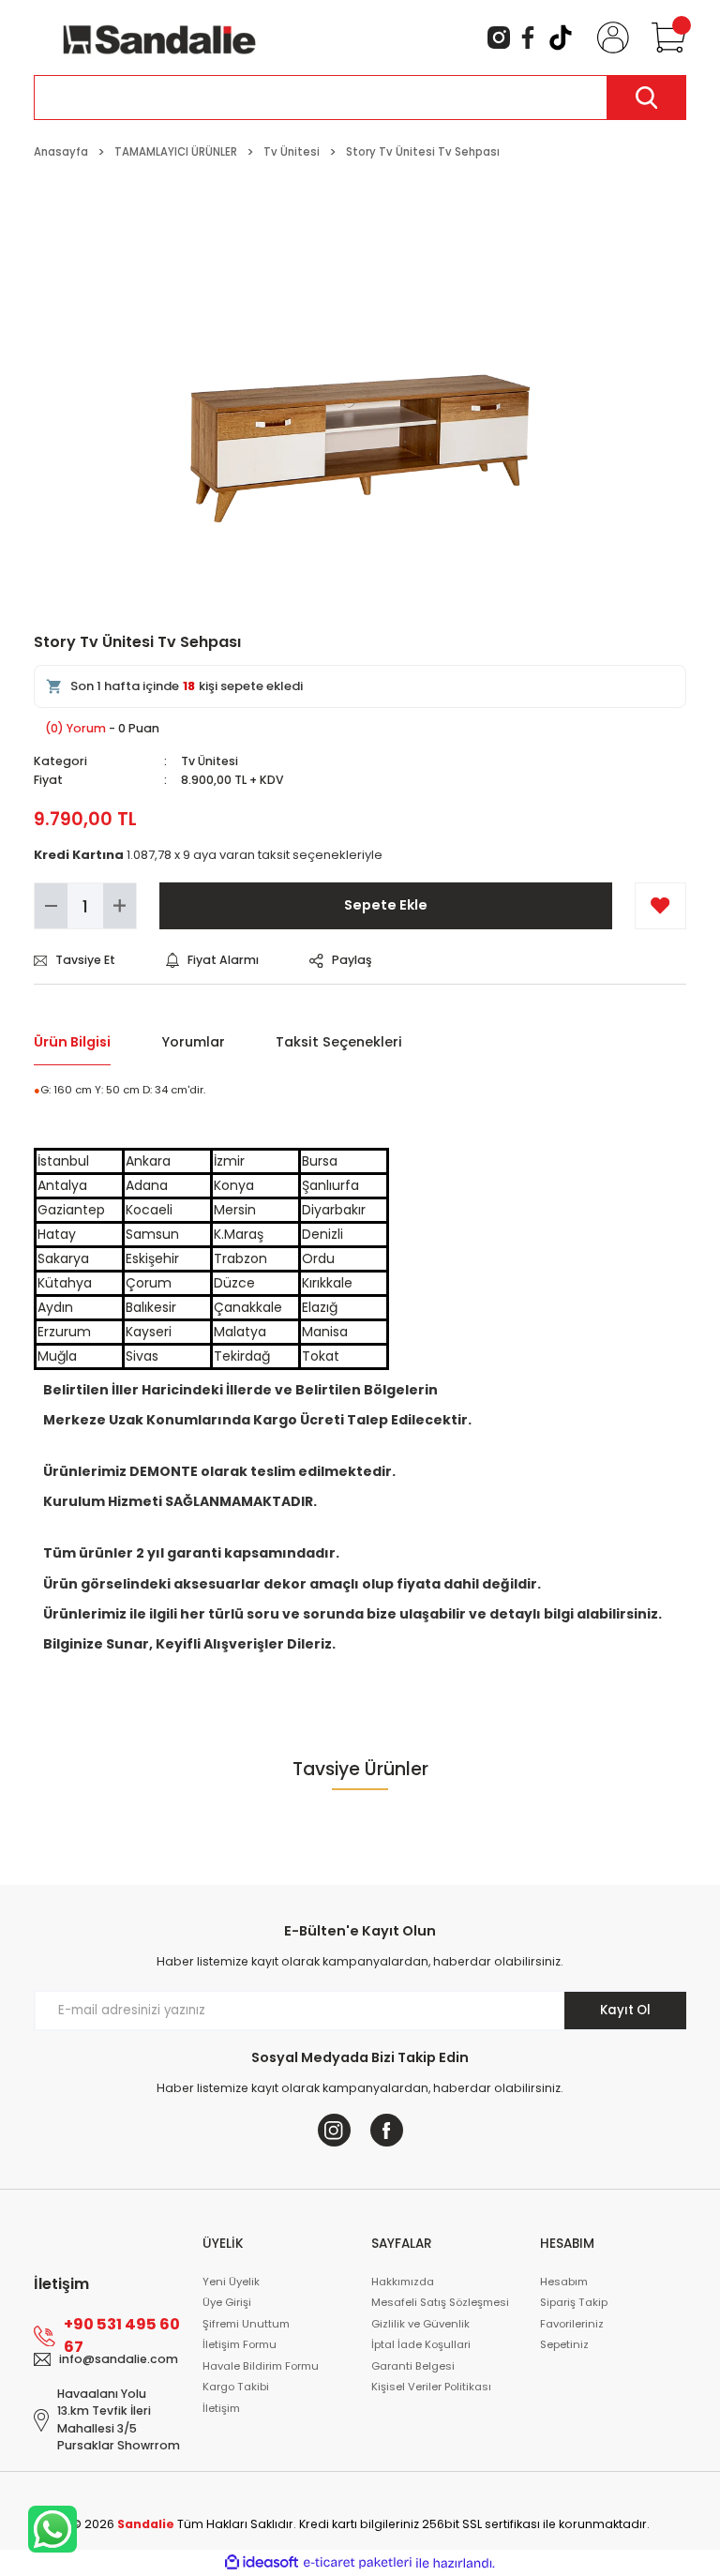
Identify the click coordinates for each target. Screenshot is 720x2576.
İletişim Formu (240, 2344)
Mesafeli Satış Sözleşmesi (440, 2302)
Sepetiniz (564, 2344)
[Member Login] (609, 38)
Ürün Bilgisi (72, 1042)
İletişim (221, 2408)
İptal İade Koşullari (421, 2344)
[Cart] (665, 38)
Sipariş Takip (574, 2302)
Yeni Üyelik (231, 2282)
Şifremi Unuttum (246, 2324)
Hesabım (564, 2282)
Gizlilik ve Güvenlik (420, 2324)
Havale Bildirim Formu (261, 2366)
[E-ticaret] (358, 2563)
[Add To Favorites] (660, 906)
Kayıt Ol (625, 2010)
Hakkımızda (403, 2282)
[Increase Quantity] (120, 906)
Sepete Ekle (386, 905)
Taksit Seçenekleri (339, 1042)
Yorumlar (193, 1042)
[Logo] (159, 37)
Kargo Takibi (236, 2387)
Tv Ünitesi (210, 761)
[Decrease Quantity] (51, 906)
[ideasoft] (262, 2563)
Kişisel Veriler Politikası (431, 2387)
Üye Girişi (227, 2302)
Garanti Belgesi (413, 2366)
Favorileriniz (572, 2324)
